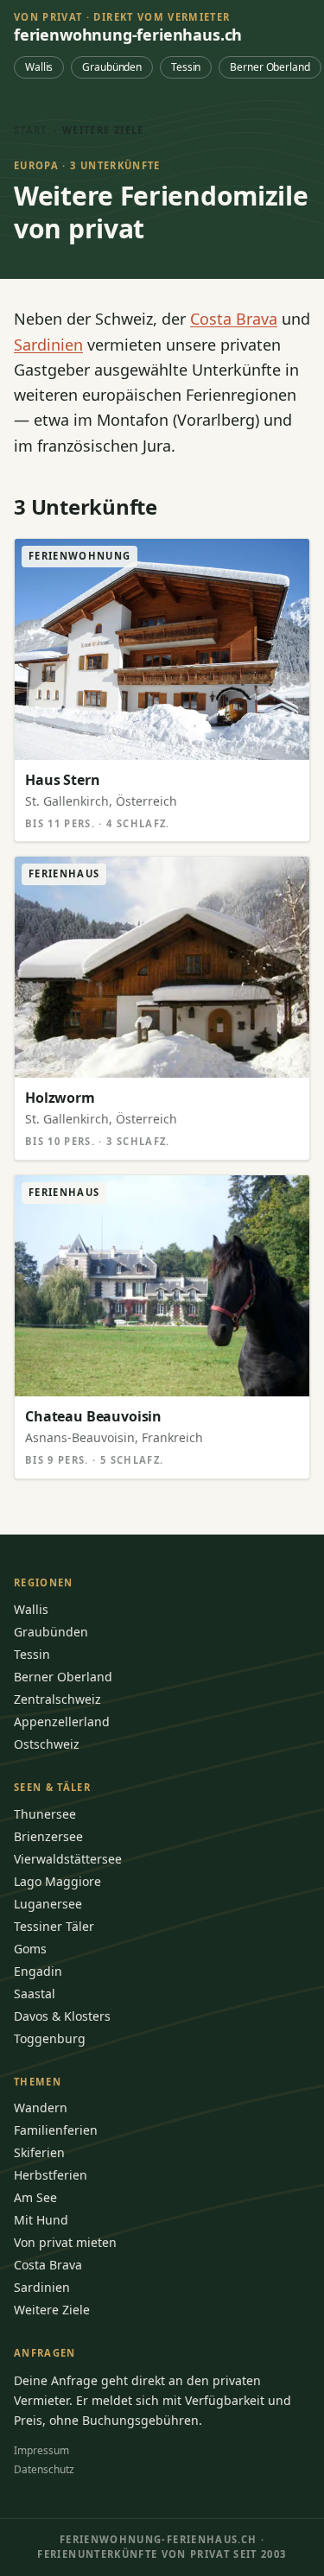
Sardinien (48, 345)
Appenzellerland (62, 1722)
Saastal (35, 1994)
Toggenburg (50, 2038)
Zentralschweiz (57, 1699)
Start (31, 130)
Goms (30, 1949)
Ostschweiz (47, 1744)
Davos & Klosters (62, 2016)
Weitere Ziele (52, 2310)
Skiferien (39, 2152)
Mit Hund (41, 2220)
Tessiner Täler (54, 1926)
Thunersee (45, 1814)
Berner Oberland (270, 67)
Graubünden (112, 67)
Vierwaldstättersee (68, 1859)
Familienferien (56, 2130)
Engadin (38, 1971)
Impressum (41, 2450)
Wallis (39, 67)
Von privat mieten (65, 2242)
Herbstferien (51, 2175)
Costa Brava (234, 319)
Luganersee (48, 1904)
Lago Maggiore (57, 1881)
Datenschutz (44, 2469)
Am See (35, 2197)
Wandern (41, 2108)
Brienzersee (48, 1836)
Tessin (186, 67)
